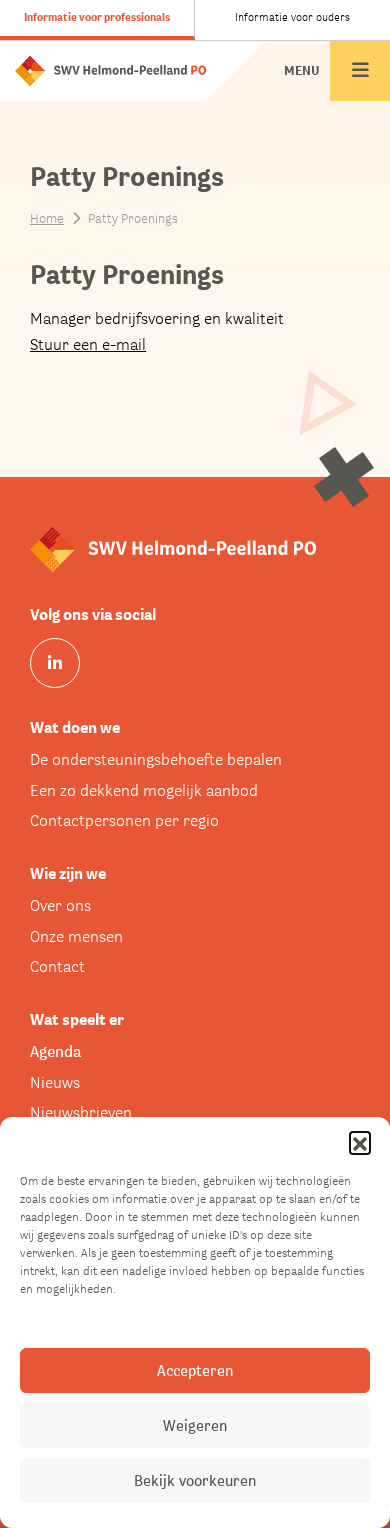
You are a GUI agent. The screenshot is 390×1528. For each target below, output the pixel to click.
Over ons (60, 905)
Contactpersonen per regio (124, 820)
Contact (57, 966)
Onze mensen (76, 936)
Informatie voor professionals (97, 17)
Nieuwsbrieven (81, 1112)
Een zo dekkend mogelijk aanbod (144, 790)
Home (47, 218)
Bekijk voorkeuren (195, 1480)
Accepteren (195, 1370)
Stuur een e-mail (88, 344)
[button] (360, 1142)
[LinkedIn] (55, 663)
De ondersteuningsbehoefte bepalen (156, 759)
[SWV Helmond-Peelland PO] (110, 69)
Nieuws (55, 1082)
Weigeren (195, 1425)
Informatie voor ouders (292, 17)
